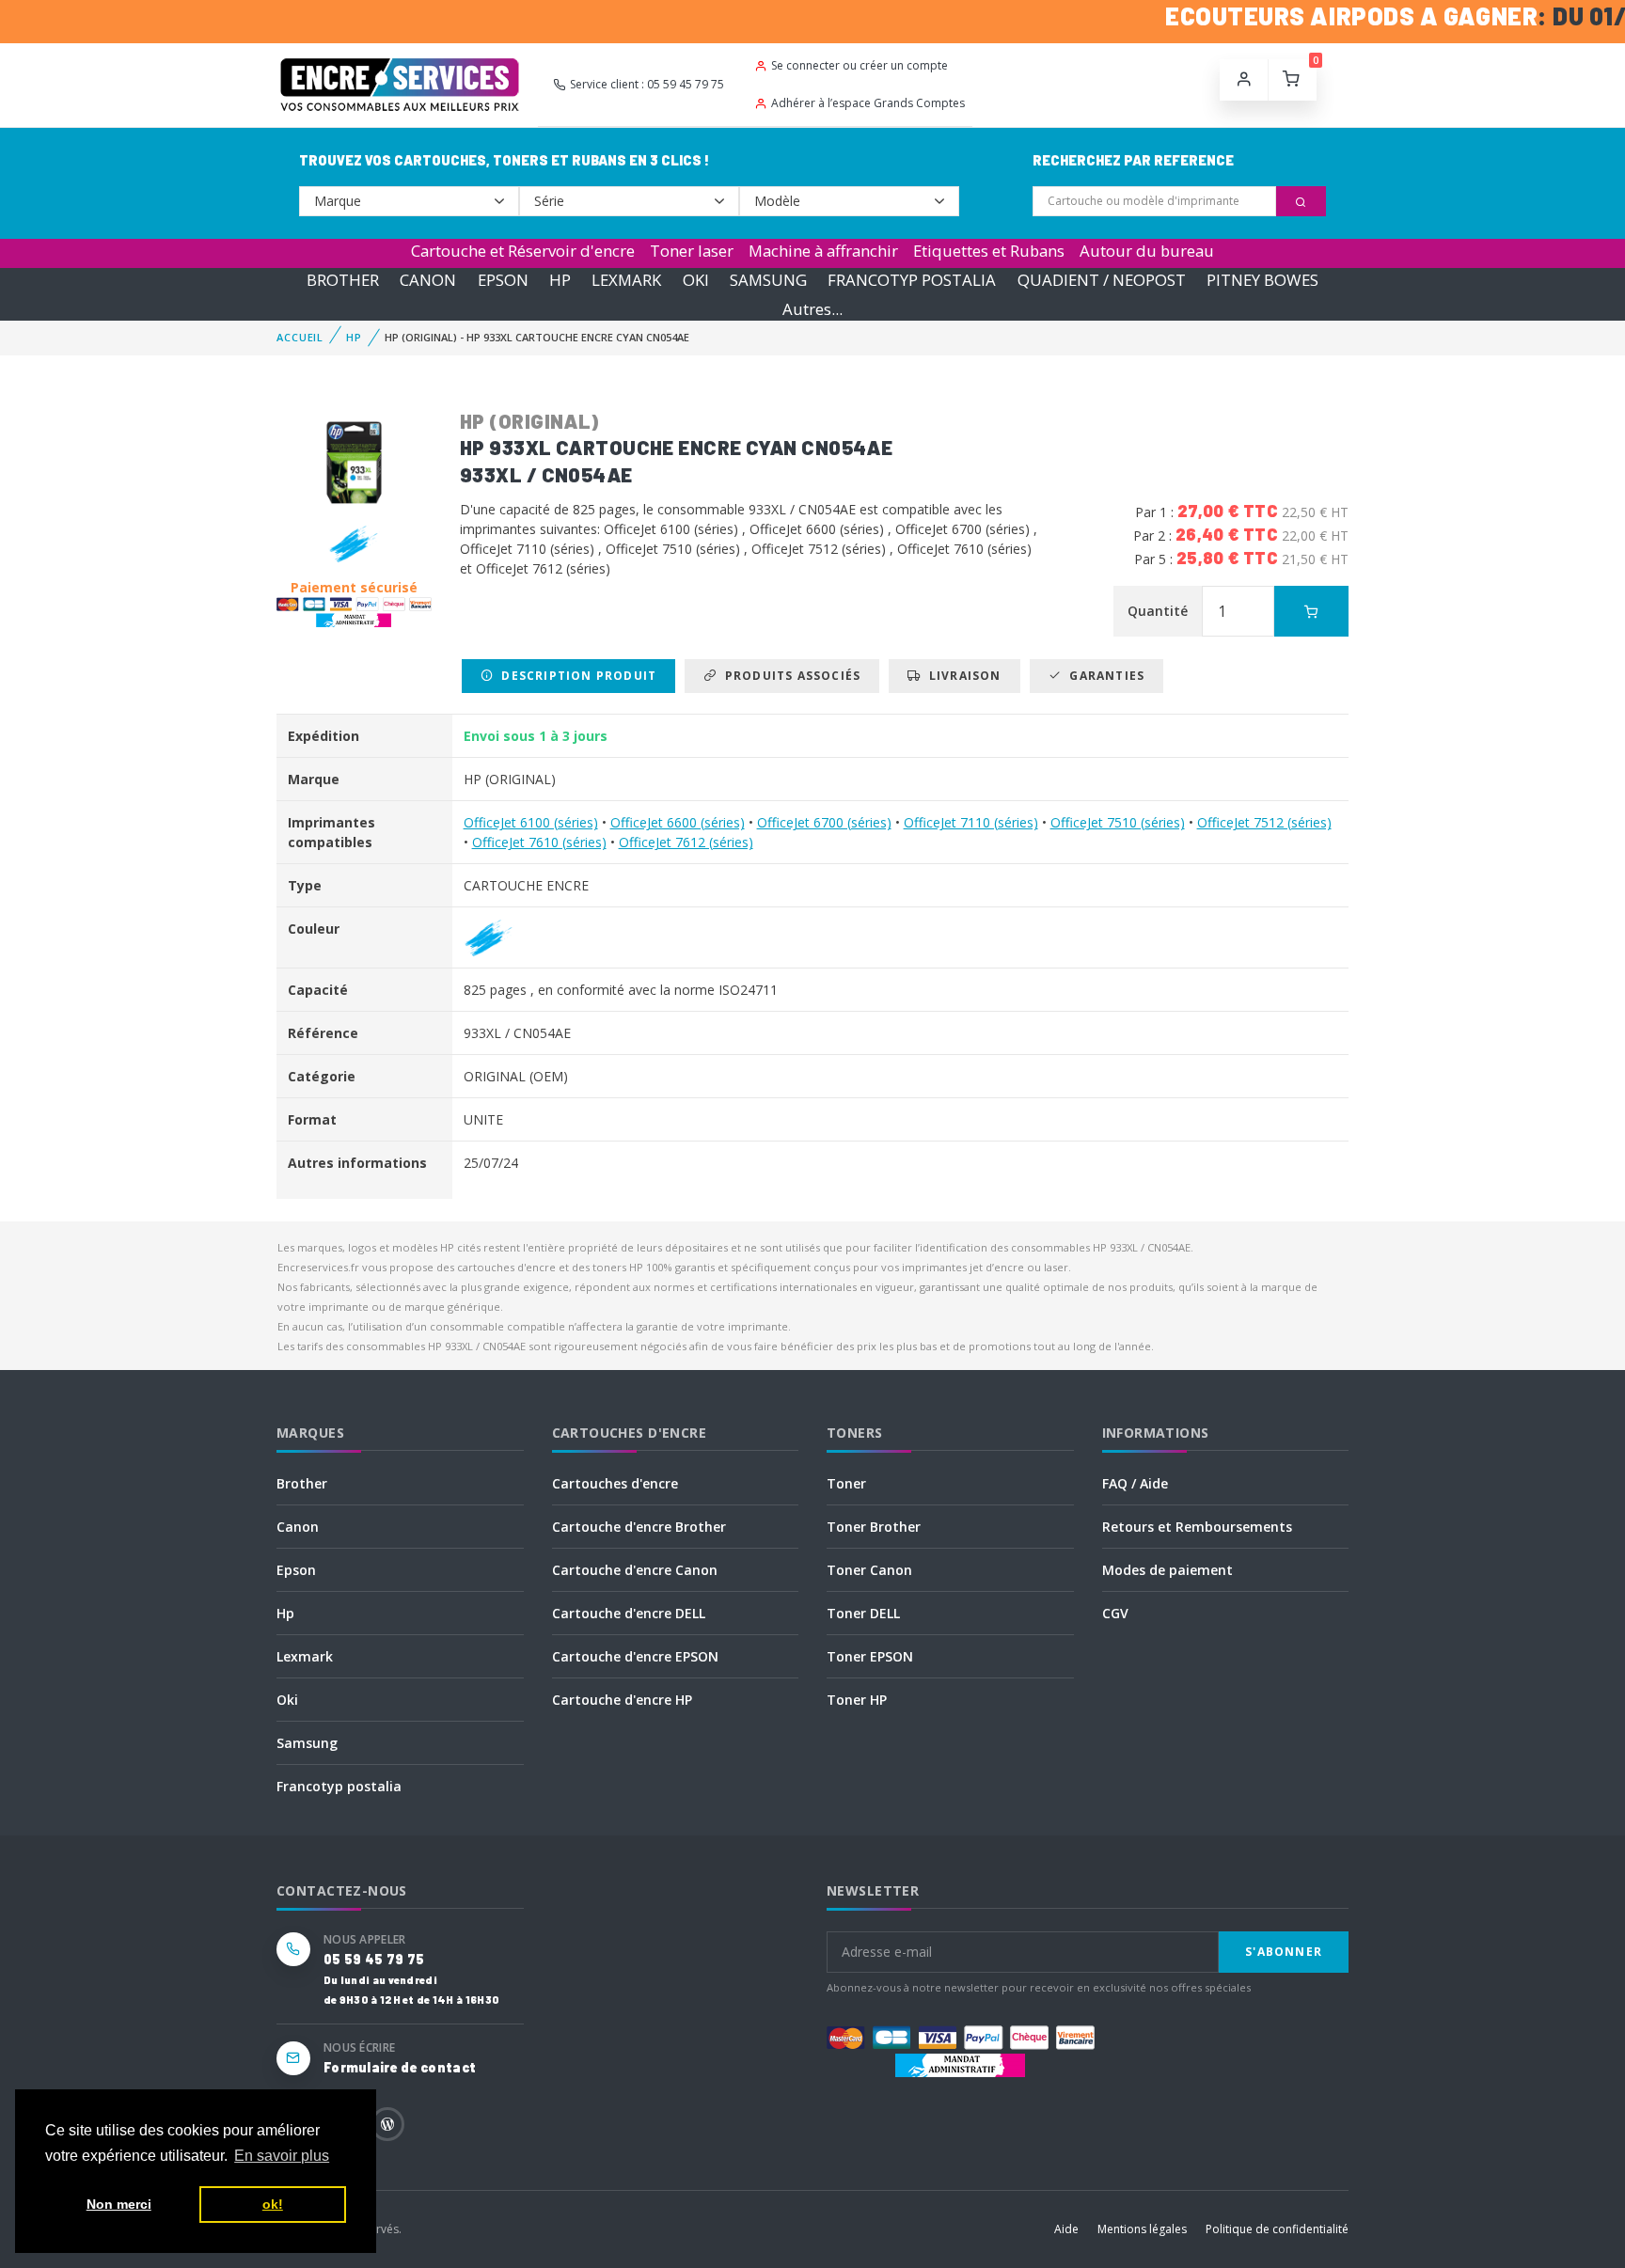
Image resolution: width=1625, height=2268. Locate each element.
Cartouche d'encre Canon (635, 1570)
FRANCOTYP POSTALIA (912, 280)
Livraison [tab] (962, 676)
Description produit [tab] (575, 676)
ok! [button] (273, 2204)
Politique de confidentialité (1277, 2229)
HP (560, 280)
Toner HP (857, 1700)
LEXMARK (626, 280)
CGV (1115, 1613)
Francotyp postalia (339, 1786)
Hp (285, 1613)
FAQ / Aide (1135, 1483)
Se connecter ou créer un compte (860, 65)
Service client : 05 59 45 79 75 (647, 84)
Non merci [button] (119, 2204)
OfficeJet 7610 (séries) (539, 842)
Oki (287, 1700)
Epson (296, 1570)
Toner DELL (863, 1613)
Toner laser (692, 251)
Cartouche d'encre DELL (629, 1613)
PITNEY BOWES (1262, 280)
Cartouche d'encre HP (622, 1700)
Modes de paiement (1167, 1570)
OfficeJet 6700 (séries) (824, 822)
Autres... (812, 309)
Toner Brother (874, 1527)
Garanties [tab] (1103, 676)
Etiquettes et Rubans (989, 251)
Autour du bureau (1147, 251)
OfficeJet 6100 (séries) (531, 822)
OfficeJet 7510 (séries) (1118, 822)
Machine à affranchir (823, 251)
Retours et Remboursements (1197, 1527)
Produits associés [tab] (789, 676)
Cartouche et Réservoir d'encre (523, 251)
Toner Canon (869, 1570)
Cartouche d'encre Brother (639, 1527)
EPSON (503, 280)
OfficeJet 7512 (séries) (1264, 822)
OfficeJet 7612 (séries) (686, 842)
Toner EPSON (870, 1656)
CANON (428, 280)
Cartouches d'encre (615, 1483)
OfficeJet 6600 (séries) (678, 822)
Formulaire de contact (400, 2067)
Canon (298, 1527)
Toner (846, 1483)
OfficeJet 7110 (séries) (971, 822)
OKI (696, 280)
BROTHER (343, 280)
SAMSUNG (768, 280)
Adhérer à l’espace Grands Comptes (868, 103)
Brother (302, 1483)
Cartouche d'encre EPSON (635, 1656)
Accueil (300, 337)
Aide (1066, 2229)
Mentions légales (1142, 2229)
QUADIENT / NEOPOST (1102, 280)
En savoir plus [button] (282, 2156)
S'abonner (1284, 1952)
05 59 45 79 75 (374, 1959)
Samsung (307, 1743)
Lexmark (305, 1656)
